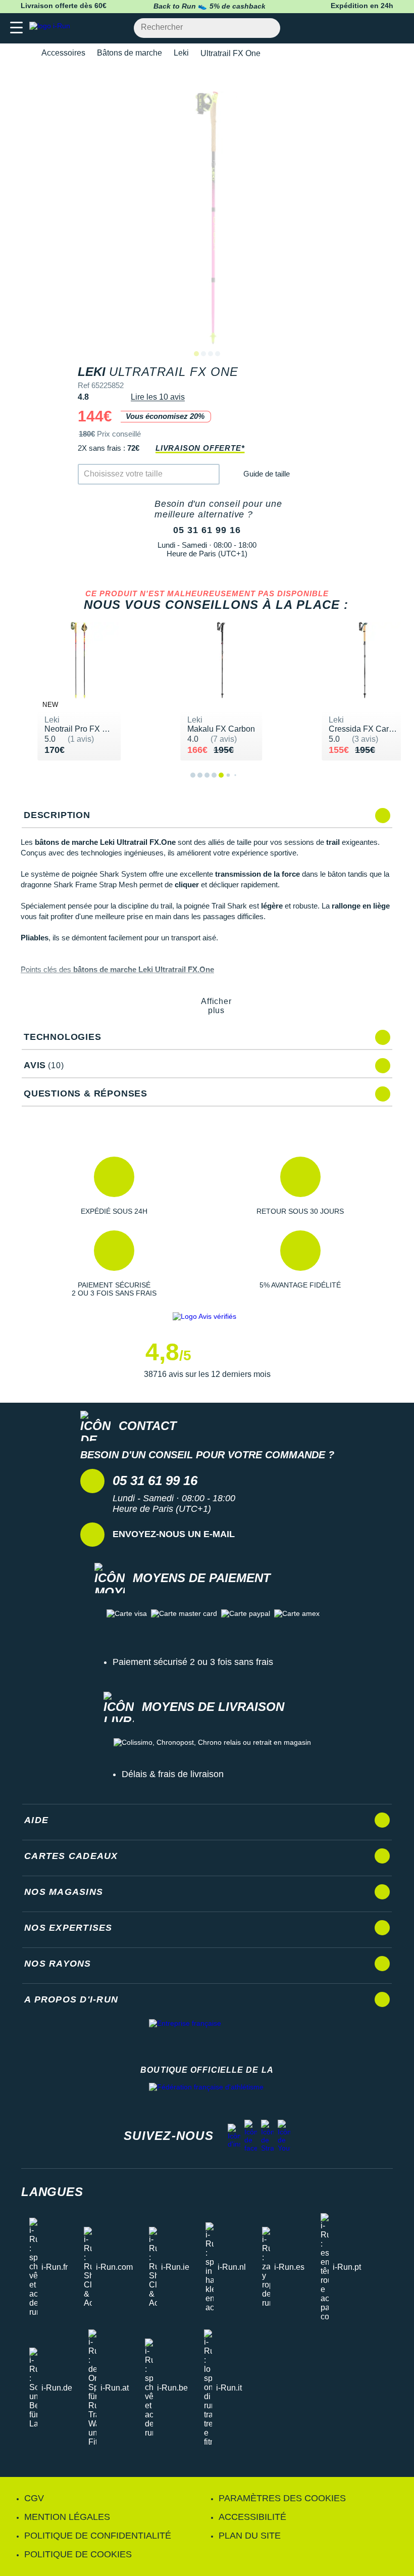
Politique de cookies (78, 2554)
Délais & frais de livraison (173, 1774)
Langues (52, 2192)
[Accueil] (24, 53)
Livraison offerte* (200, 448)
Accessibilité (252, 2517)
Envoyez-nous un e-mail (174, 1534)
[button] (114, 1186)
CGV (34, 2498)
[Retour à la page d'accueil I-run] (52, 28)
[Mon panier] (396, 28)
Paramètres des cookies (282, 2498)
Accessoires (63, 53)
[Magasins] (357, 28)
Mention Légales (67, 2517)
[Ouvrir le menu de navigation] (16, 28)
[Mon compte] (376, 28)
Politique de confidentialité (98, 2536)
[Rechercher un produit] (267, 28)
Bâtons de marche (130, 53)
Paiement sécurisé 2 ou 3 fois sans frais (193, 1662)
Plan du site (250, 2536)
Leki (181, 53)
